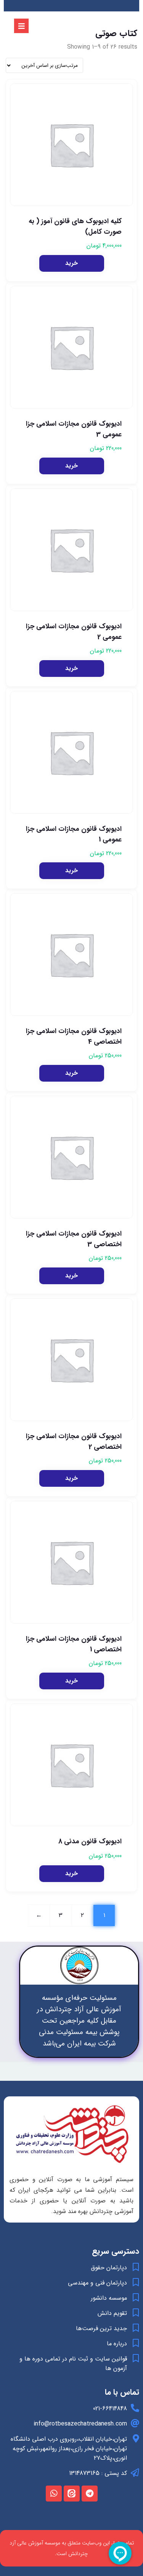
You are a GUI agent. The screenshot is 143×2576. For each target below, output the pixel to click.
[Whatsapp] (54, 2494)
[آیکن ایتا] (72, 2494)
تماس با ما (122, 2392)
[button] (72, 263)
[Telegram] (90, 2494)
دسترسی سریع (116, 2251)
